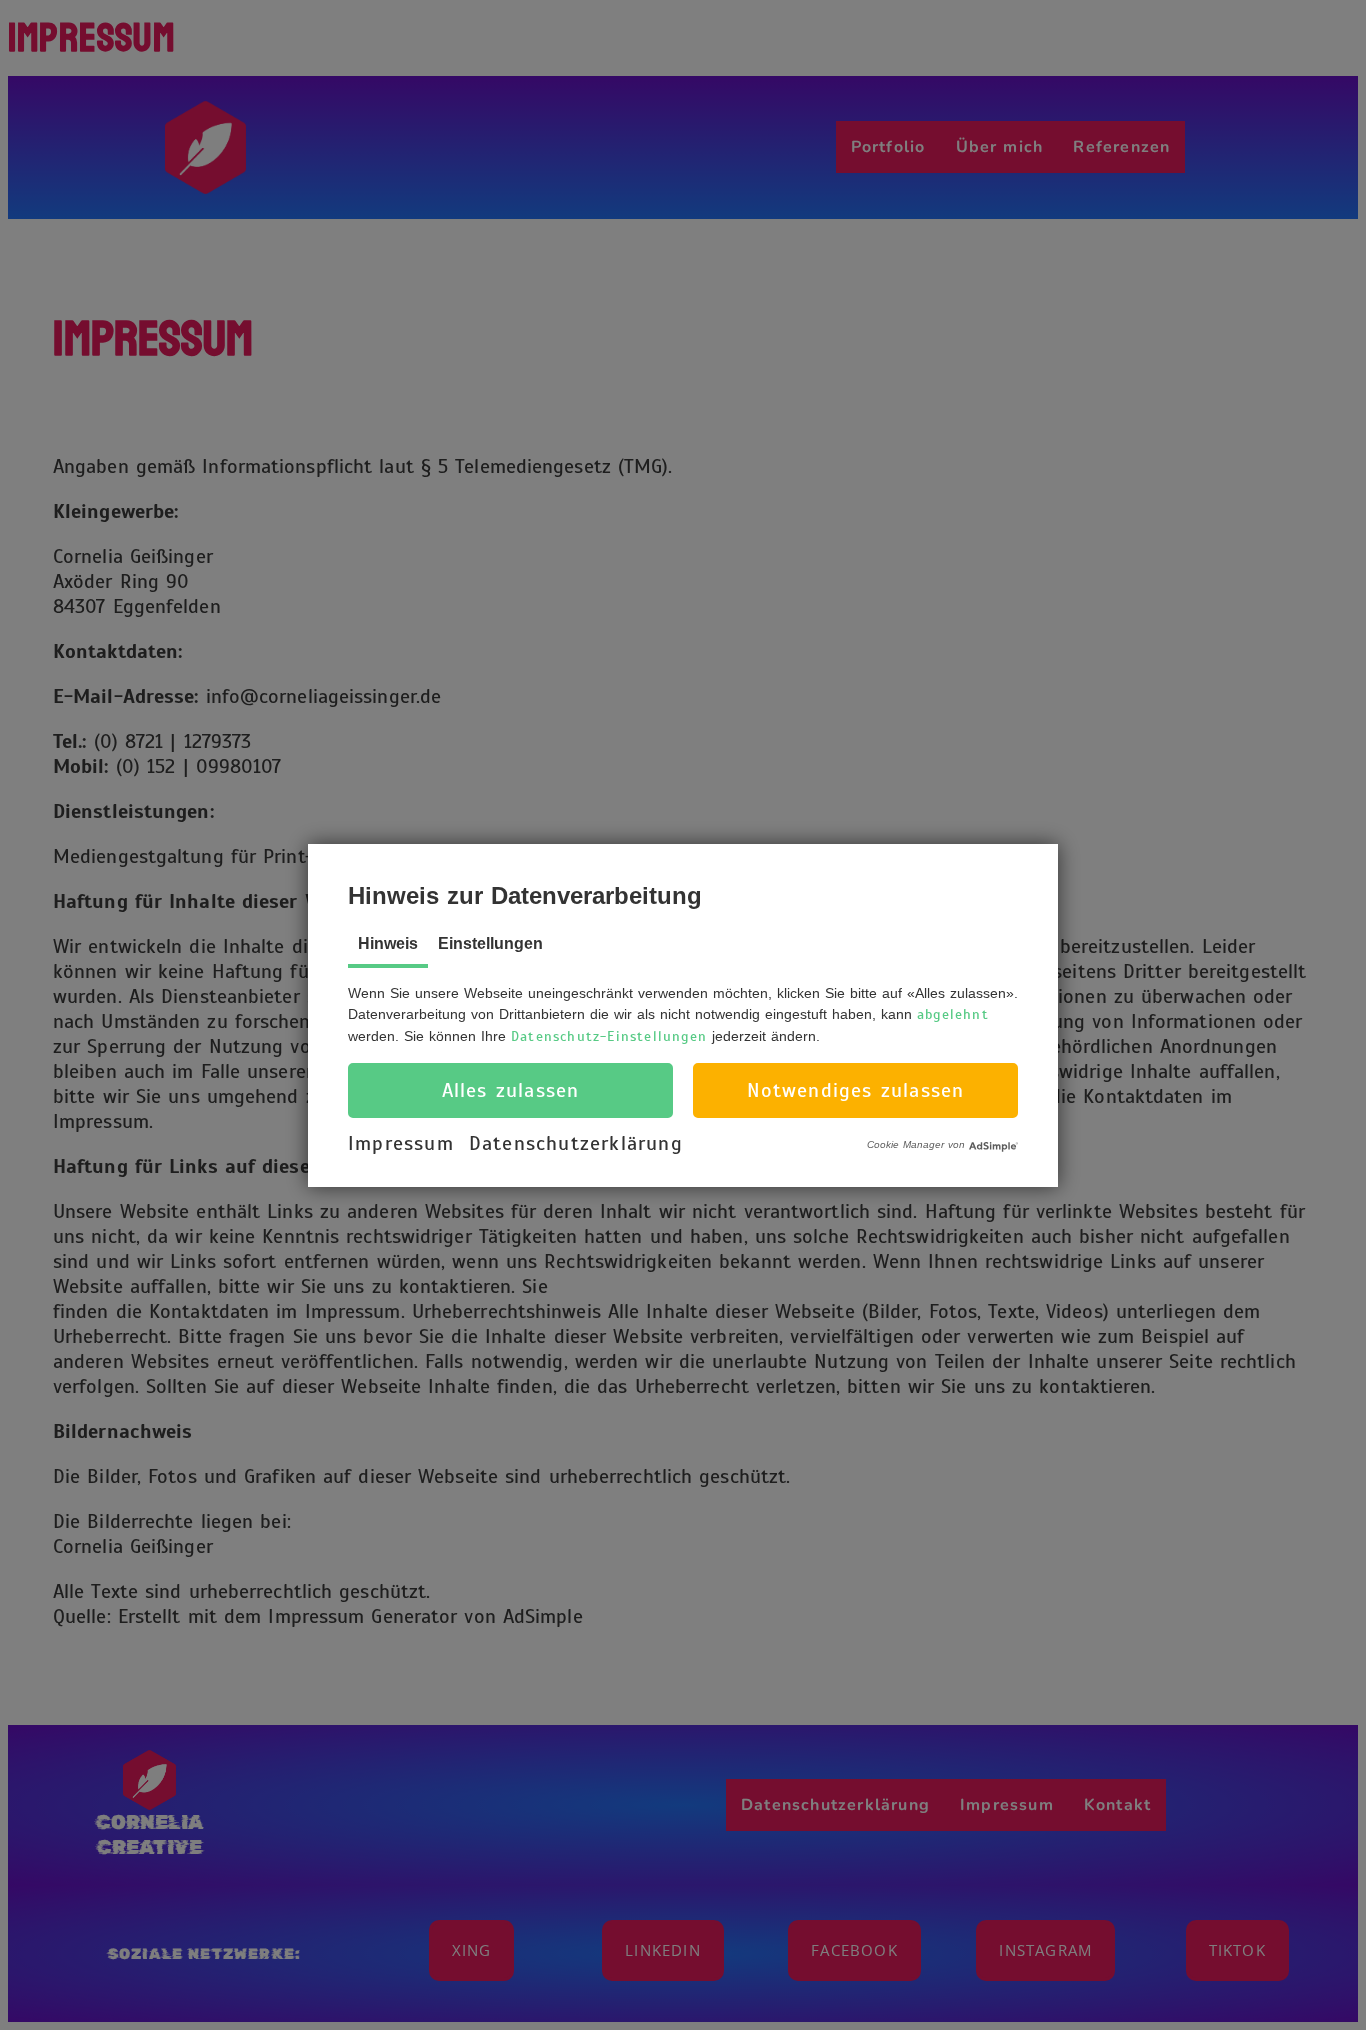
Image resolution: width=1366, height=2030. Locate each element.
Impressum (401, 1143)
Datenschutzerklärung (576, 1143)
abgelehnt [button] (953, 1014)
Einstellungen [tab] (490, 943)
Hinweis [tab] (388, 943)
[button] (510, 1090)
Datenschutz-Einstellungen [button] (609, 1036)
